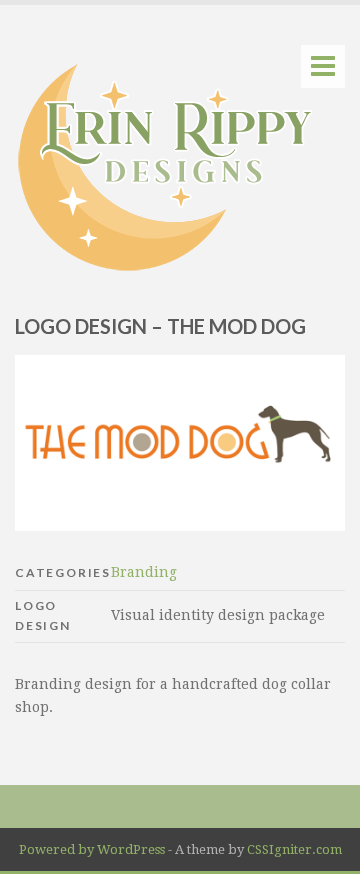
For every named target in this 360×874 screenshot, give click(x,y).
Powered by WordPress (92, 849)
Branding (144, 572)
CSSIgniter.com (294, 849)
